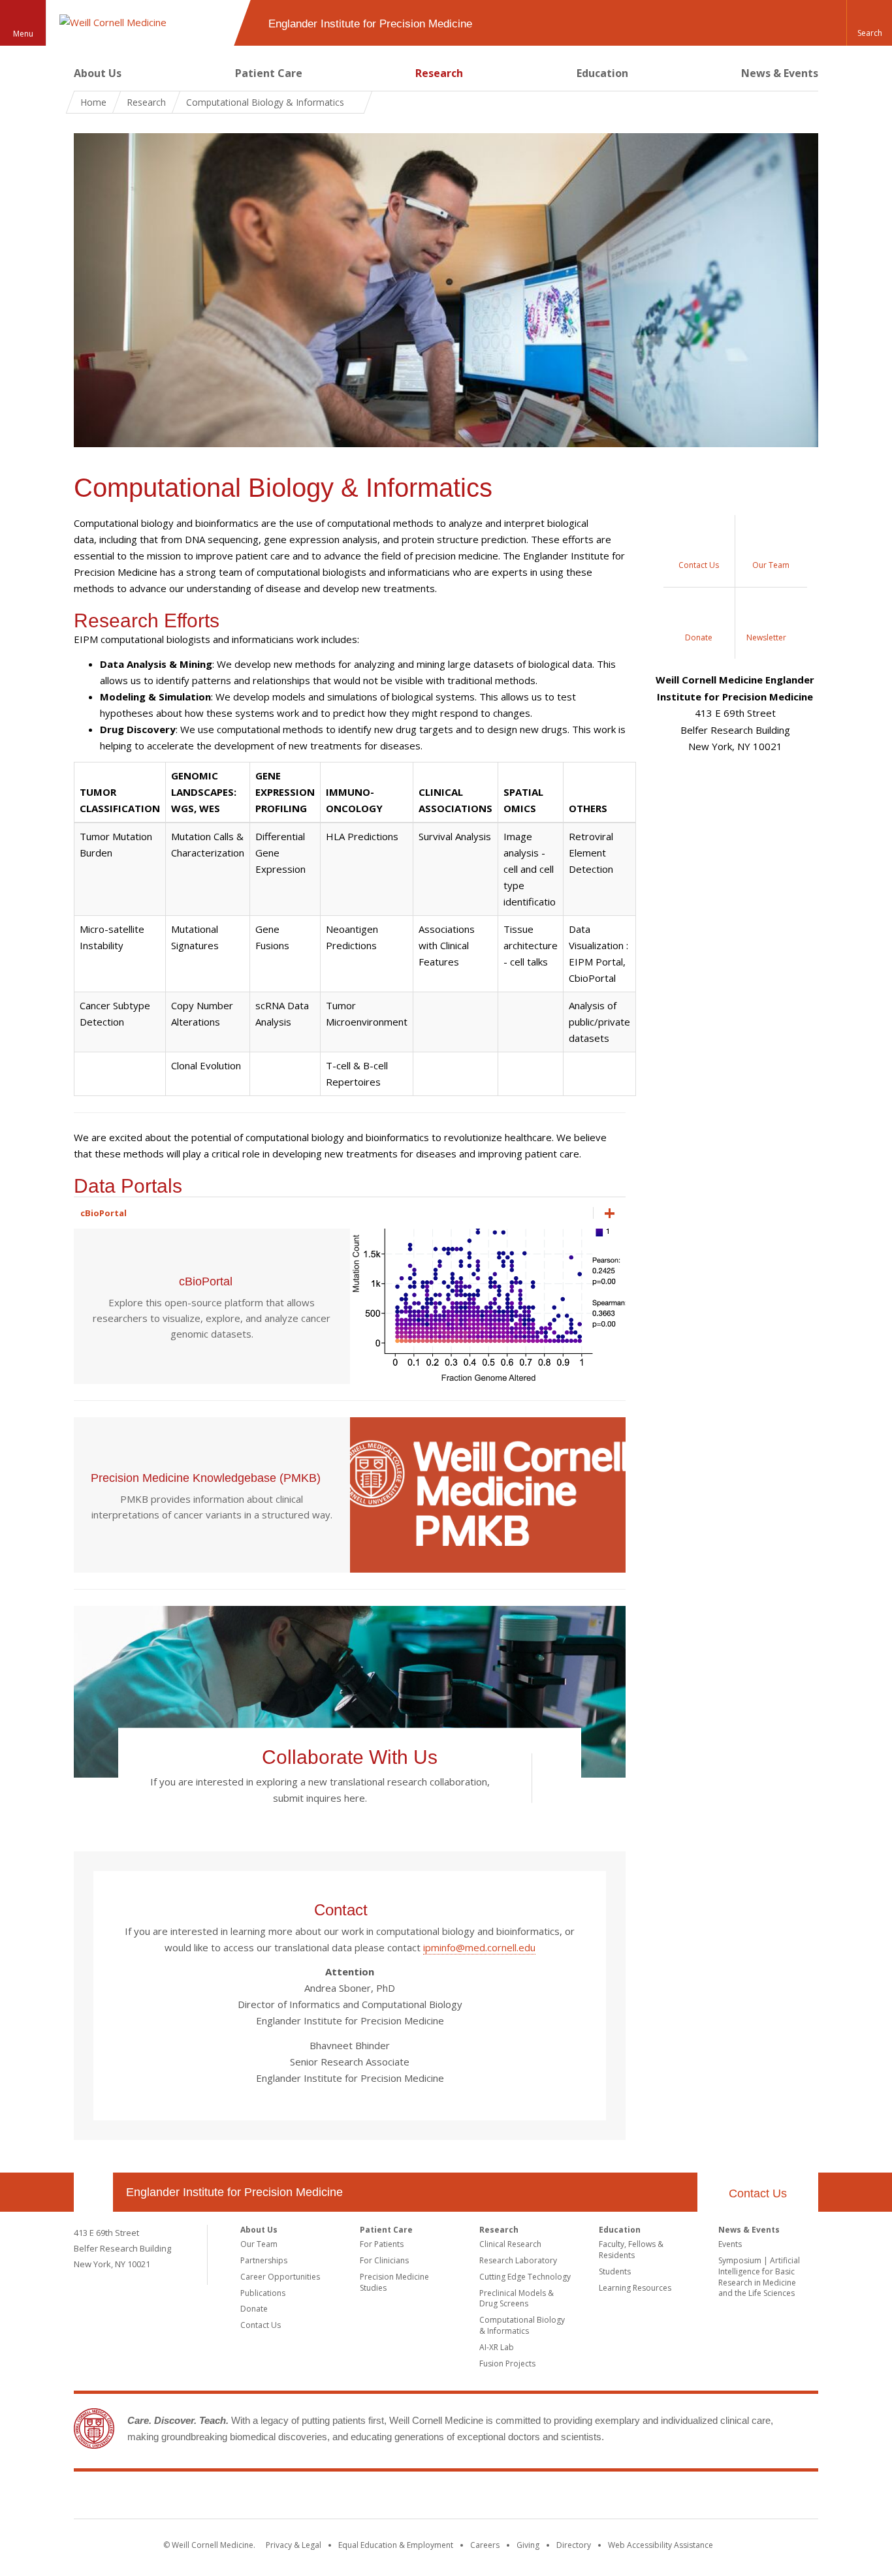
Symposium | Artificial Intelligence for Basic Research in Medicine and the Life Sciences (759, 2277)
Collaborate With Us (350, 1757)
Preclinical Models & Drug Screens (517, 2299)
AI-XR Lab (497, 2347)
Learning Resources (635, 2288)
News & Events (780, 73)
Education (602, 73)
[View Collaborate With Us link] (545, 1778)
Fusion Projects (507, 2364)
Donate (254, 2309)
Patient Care (269, 73)
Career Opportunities (280, 2277)
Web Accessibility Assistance (661, 2545)
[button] (869, 23)
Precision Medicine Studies (394, 2282)
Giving (528, 2545)
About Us (98, 73)
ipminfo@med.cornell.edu (479, 1947)
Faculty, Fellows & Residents (631, 2250)
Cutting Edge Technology (525, 2277)
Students (615, 2271)
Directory (574, 2545)
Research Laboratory (518, 2260)
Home (93, 102)
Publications (263, 2293)
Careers (485, 2545)
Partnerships (264, 2260)
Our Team (259, 2244)
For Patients (382, 2244)
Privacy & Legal (294, 2545)
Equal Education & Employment (396, 2545)
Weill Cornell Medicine (446, 2498)
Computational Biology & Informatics (522, 2325)
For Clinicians (384, 2260)
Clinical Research (510, 2244)
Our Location (93, 2192)
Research (439, 73)
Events (730, 2244)
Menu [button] (23, 34)
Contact (343, 1910)
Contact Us (758, 2193)
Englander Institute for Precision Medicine (234, 2192)
